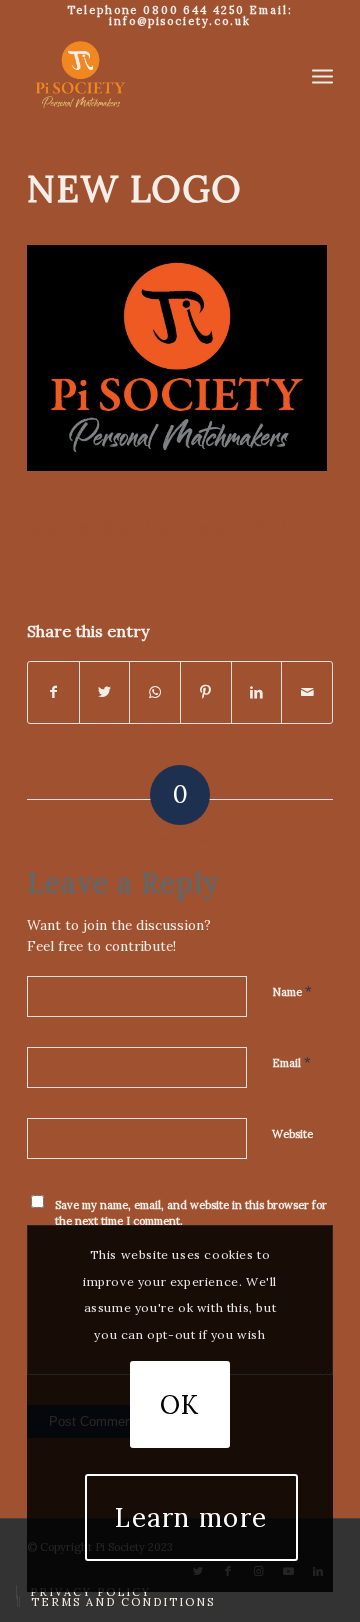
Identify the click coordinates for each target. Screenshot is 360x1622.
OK (180, 1404)
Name (292, 991)
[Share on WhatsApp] (155, 692)
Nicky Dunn (75, 559)
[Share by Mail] (307, 692)
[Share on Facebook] (53, 692)
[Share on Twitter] (105, 692)
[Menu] (322, 75)
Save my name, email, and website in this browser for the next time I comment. (191, 1213)
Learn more (191, 1517)
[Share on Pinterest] (206, 692)
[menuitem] (117, 1602)
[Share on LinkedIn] (257, 692)
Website (292, 1134)
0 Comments (212, 528)
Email (291, 1062)
